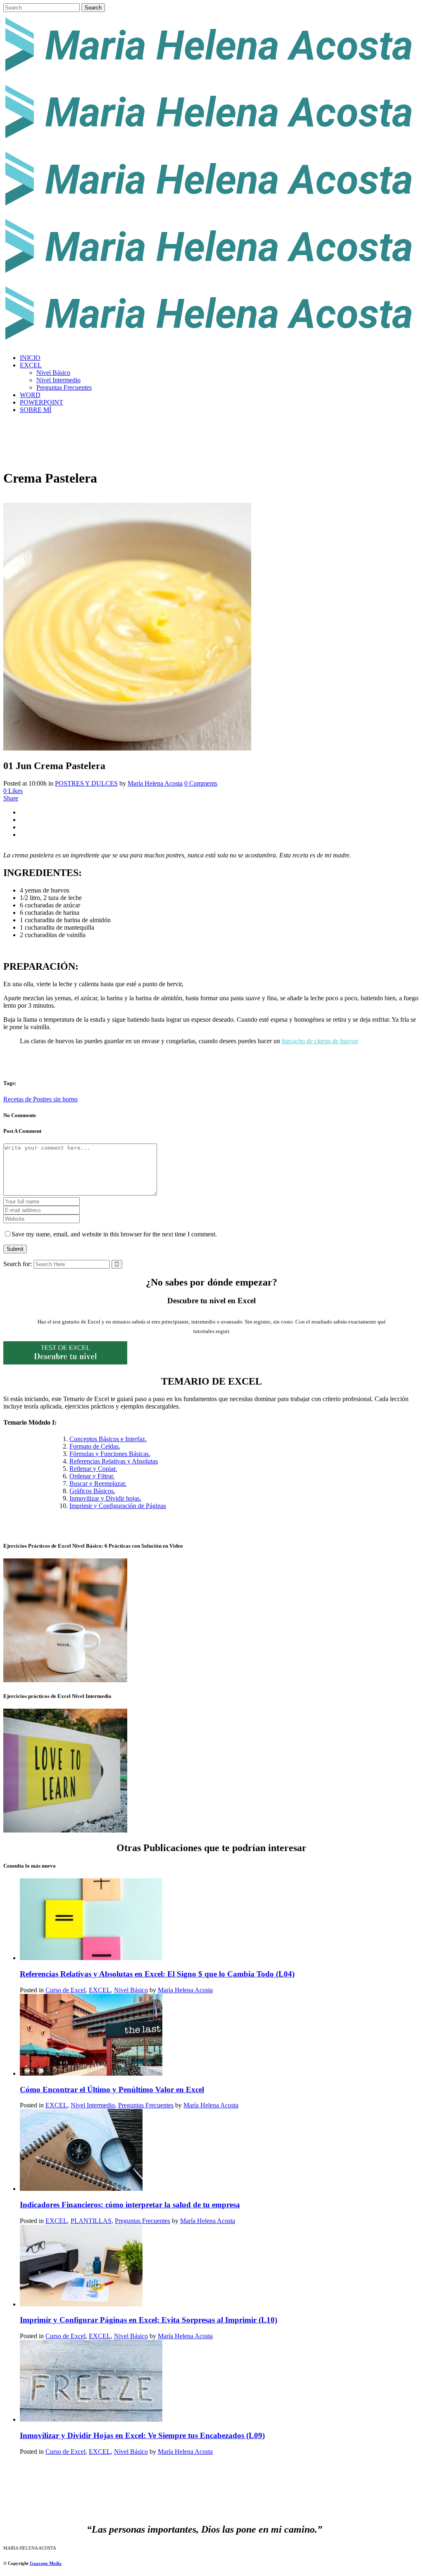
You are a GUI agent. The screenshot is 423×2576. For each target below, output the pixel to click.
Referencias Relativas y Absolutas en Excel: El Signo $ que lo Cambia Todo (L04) (157, 1974)
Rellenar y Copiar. (93, 1469)
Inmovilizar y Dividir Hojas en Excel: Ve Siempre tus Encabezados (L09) (142, 2435)
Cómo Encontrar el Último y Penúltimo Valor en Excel (112, 2089)
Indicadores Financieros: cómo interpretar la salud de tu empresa (130, 2205)
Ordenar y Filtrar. (92, 1476)
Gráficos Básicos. (92, 1491)
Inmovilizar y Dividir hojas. (105, 1498)
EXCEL (100, 1990)
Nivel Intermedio (93, 2105)
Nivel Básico (131, 1990)
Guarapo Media (46, 2563)
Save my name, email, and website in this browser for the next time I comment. (114, 1234)
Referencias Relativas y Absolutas (114, 1461)
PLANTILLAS (91, 2221)
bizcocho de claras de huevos (320, 1041)
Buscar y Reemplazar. (98, 1483)
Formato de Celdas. (95, 1446)
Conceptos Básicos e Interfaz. (108, 1439)
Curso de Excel (65, 1990)
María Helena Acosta (155, 783)
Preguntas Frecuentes (146, 2105)
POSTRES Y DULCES (86, 783)
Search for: (18, 1264)
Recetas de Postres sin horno (40, 1099)
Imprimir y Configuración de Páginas (118, 1506)
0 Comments (201, 783)
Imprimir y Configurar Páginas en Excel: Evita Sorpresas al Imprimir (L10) (149, 2320)
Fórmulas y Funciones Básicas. (110, 1454)
